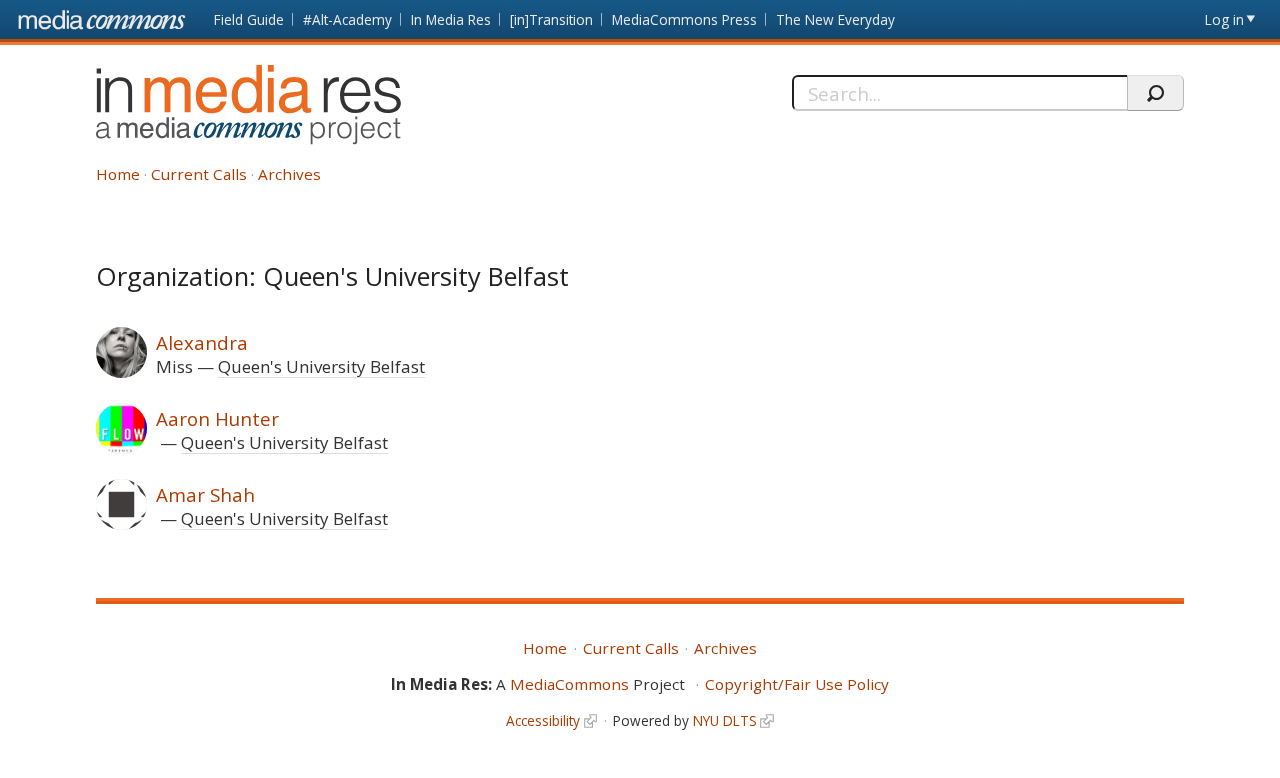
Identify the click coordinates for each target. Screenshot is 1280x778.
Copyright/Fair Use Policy (797, 684)
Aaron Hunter (217, 418)
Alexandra (202, 342)
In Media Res (451, 19)
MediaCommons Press (684, 19)
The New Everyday (835, 19)
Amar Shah (205, 494)
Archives (289, 174)
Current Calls (199, 174)
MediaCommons (569, 684)
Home (118, 174)
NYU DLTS (725, 720)
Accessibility (543, 720)
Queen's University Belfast (321, 366)
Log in (1224, 19)
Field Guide (249, 19)
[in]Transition (551, 19)
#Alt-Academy (347, 19)
